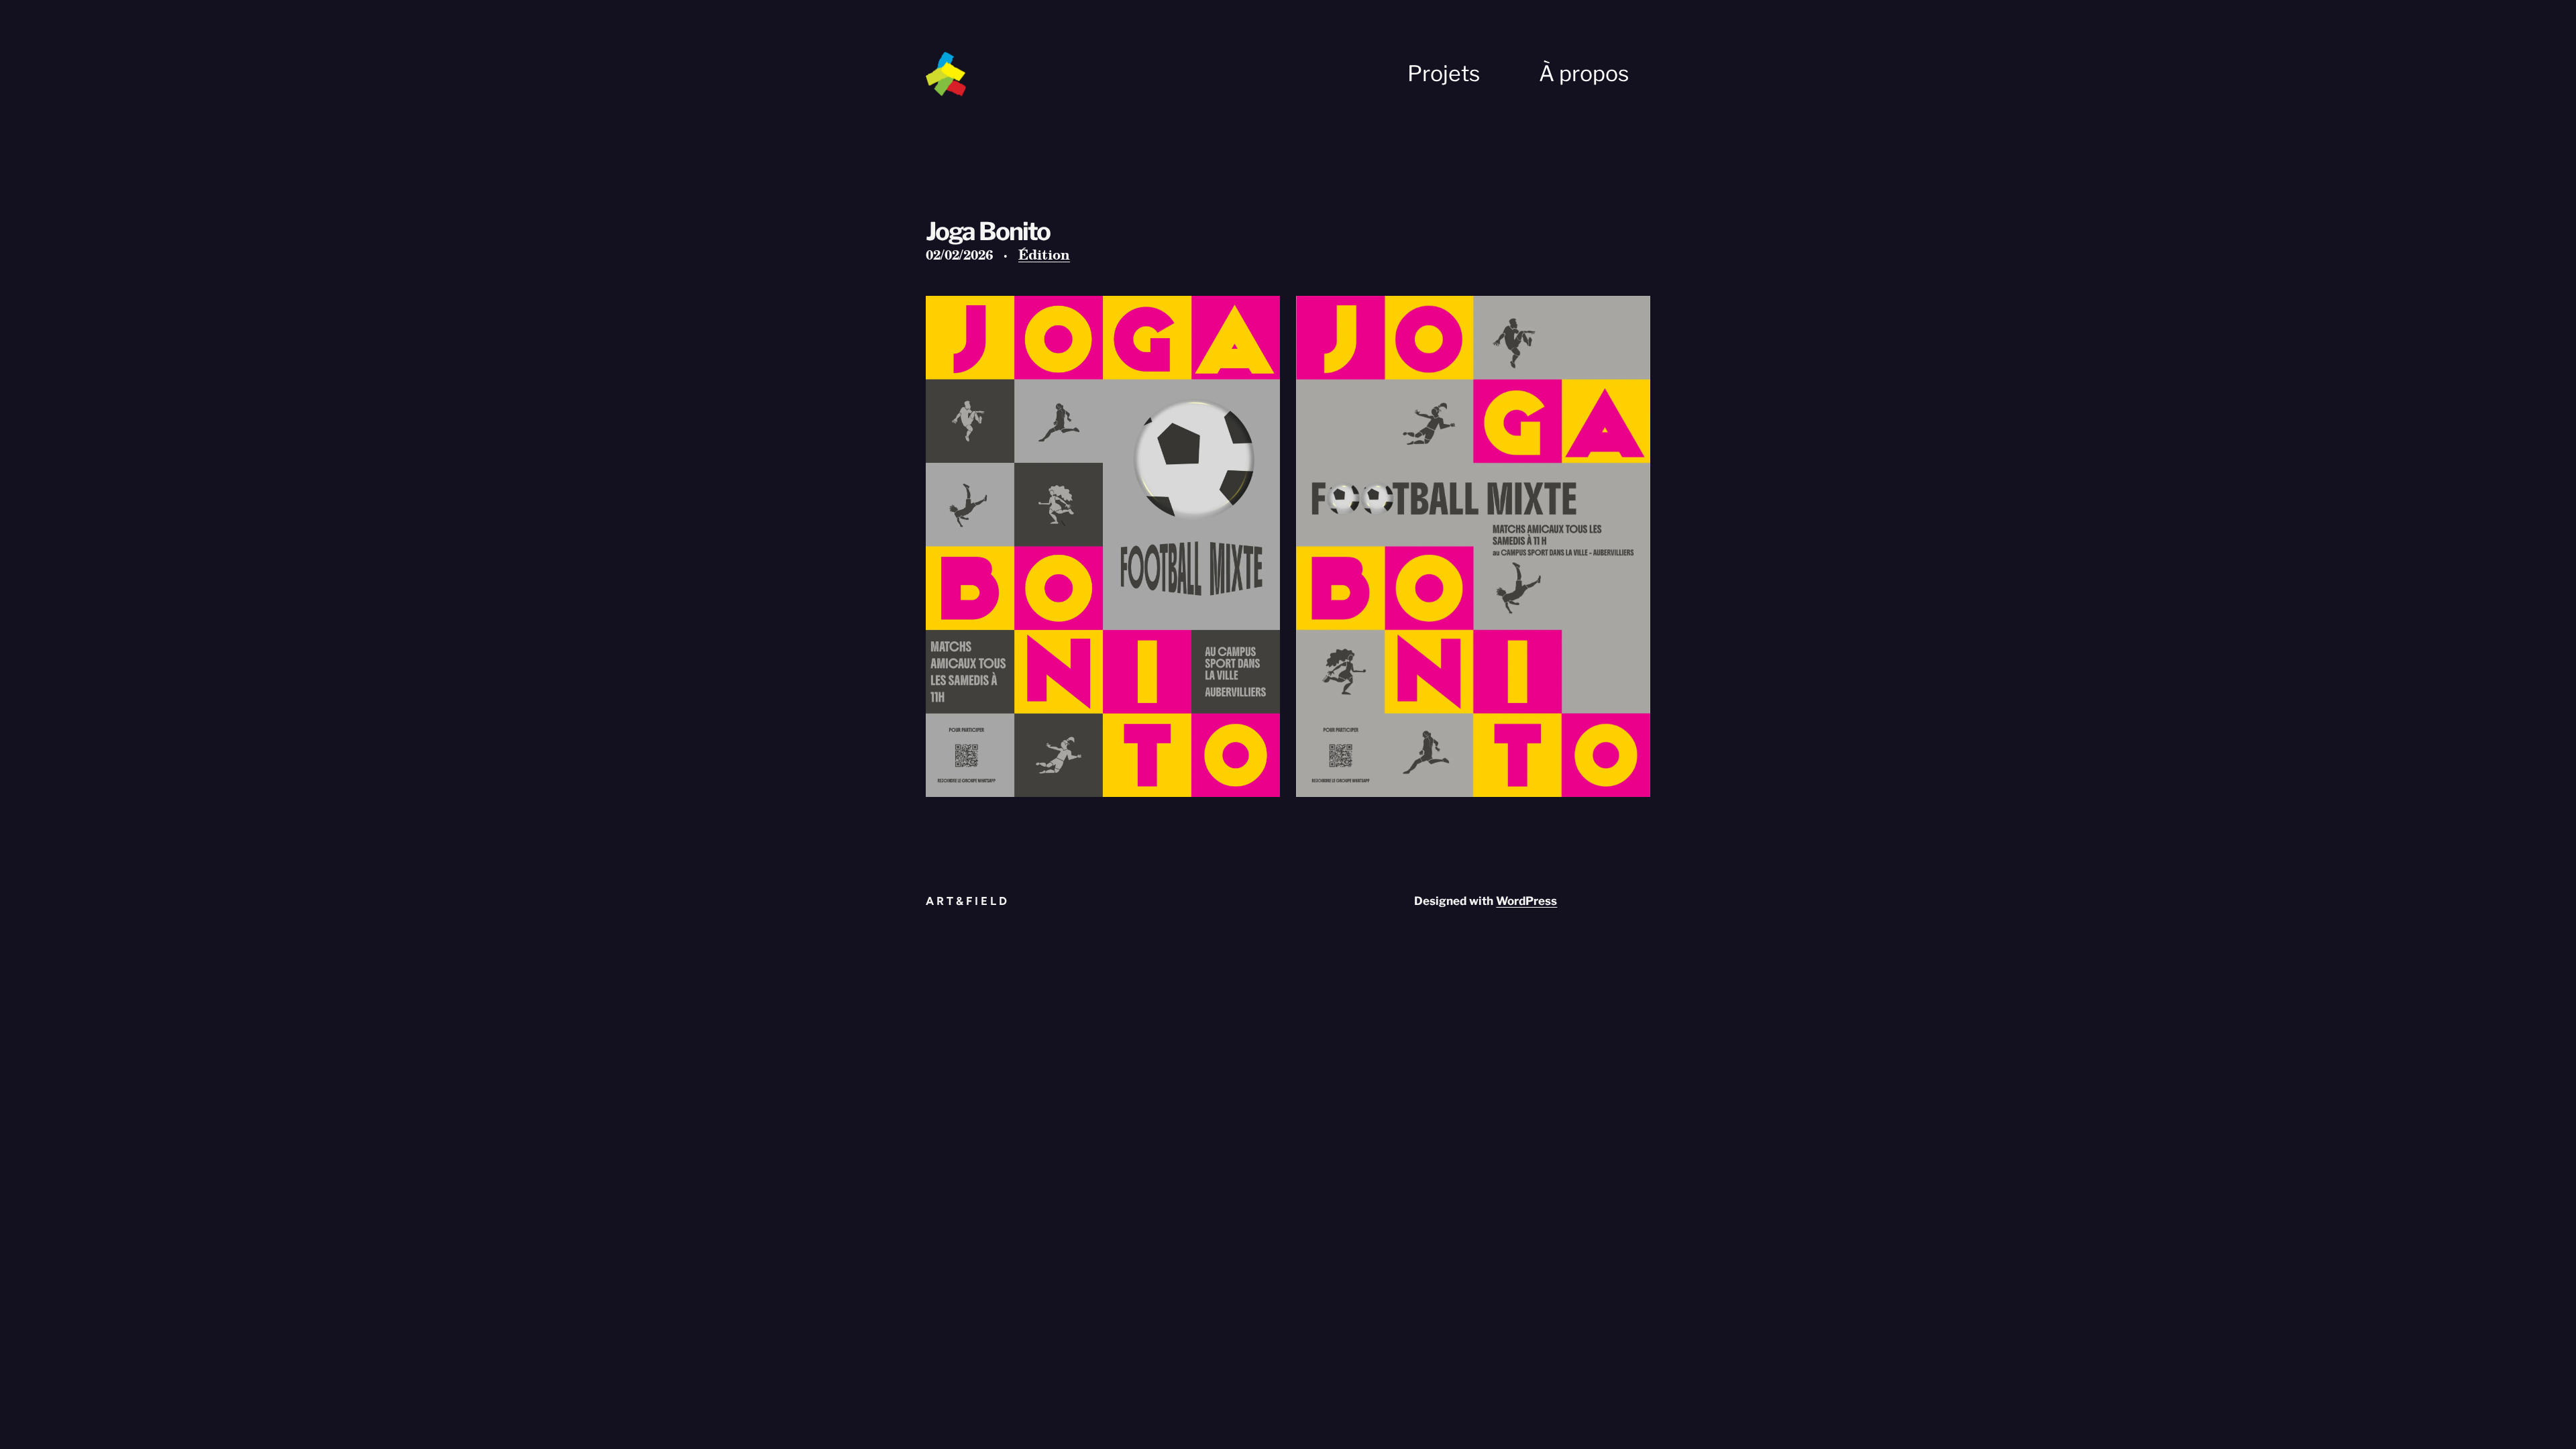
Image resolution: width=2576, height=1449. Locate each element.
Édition (1044, 254)
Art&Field (968, 901)
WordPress (1526, 901)
